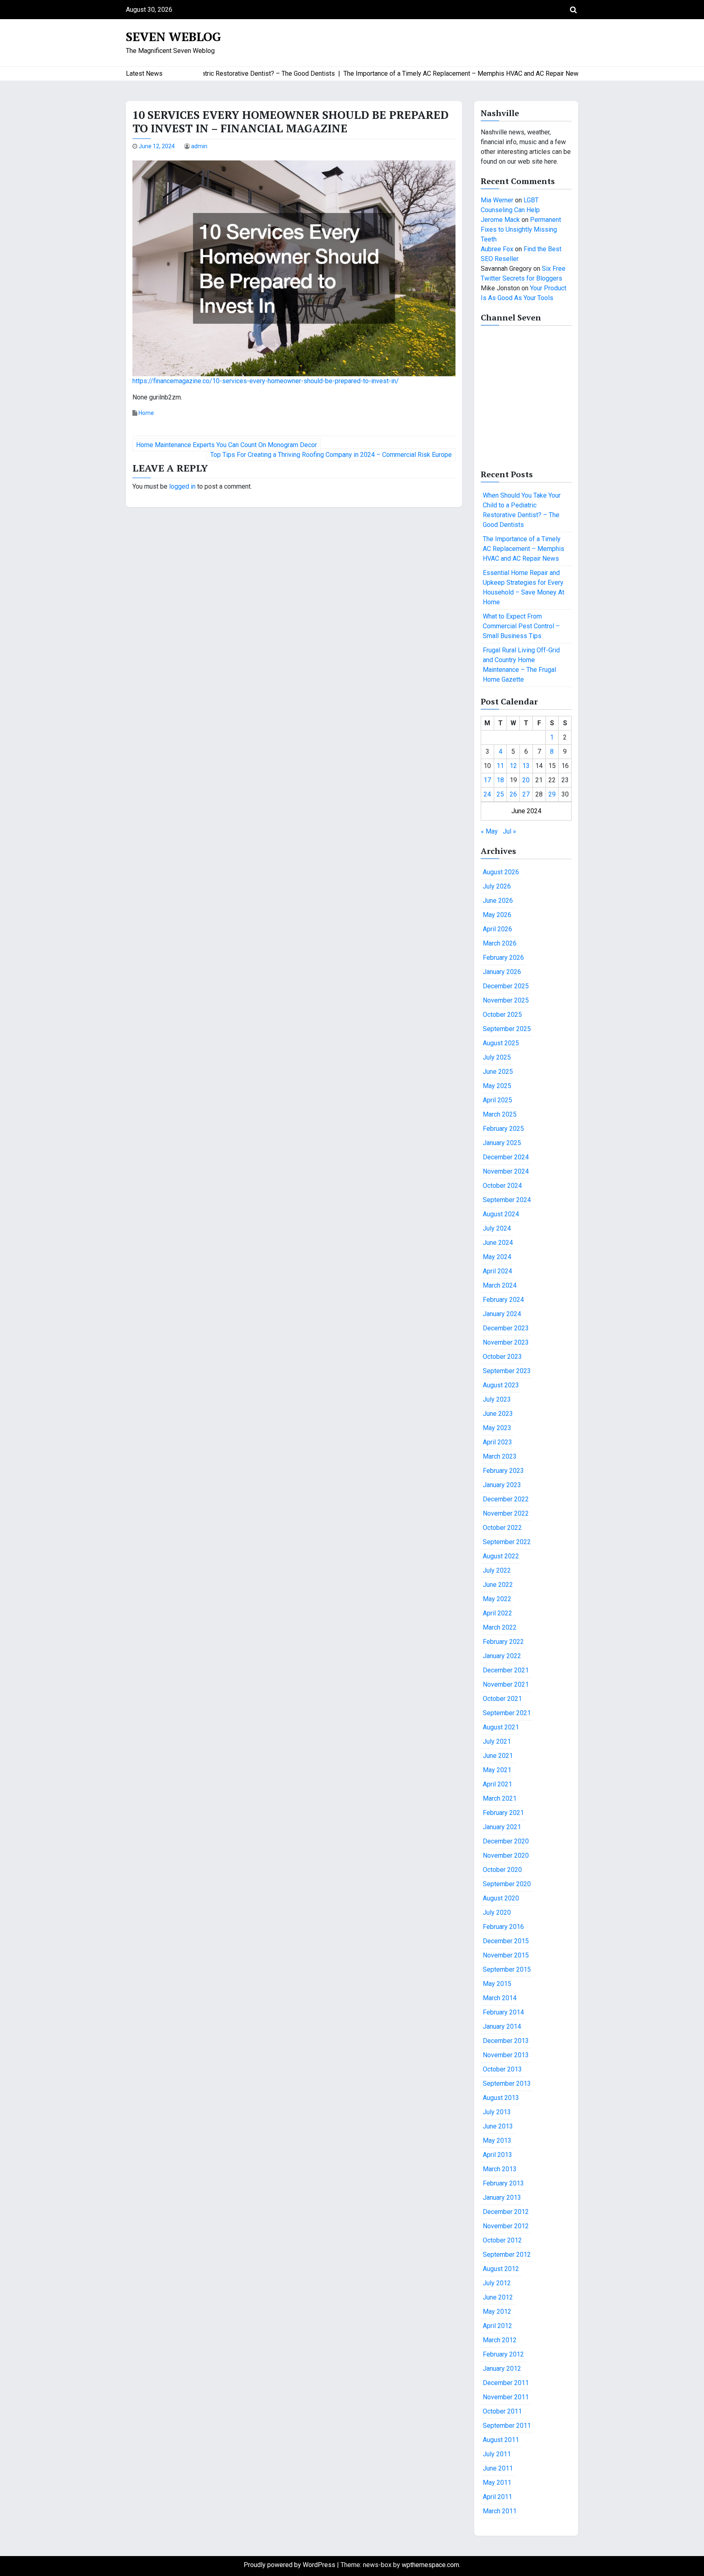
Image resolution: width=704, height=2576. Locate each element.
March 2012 (500, 2340)
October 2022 (502, 1528)
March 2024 (500, 1285)
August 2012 (501, 2269)
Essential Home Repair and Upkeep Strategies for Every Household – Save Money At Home (524, 587)
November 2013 (506, 2055)
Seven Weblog (174, 37)
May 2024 (497, 1257)
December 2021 (506, 1670)
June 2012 (498, 2297)
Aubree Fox (497, 249)
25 (500, 794)
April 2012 (497, 2326)
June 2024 (498, 1243)
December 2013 (506, 2041)
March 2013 (500, 2169)
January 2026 (502, 972)
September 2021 (507, 1713)
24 (487, 794)
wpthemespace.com (430, 2565)
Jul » (509, 831)
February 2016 (503, 1927)
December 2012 (506, 2212)
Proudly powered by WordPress (290, 2565)
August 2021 (501, 1727)
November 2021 (506, 1684)
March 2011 (500, 2511)
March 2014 (500, 1998)
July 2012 (497, 2283)
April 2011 (497, 2497)
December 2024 (506, 1157)
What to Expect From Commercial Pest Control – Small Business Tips (521, 626)
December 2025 (506, 986)
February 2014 (503, 2012)
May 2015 (497, 1984)
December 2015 (506, 1941)
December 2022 (506, 1499)
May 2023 (497, 1428)
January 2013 (502, 2197)
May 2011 (497, 2483)
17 (487, 780)
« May (489, 831)
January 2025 (502, 1143)
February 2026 (503, 958)
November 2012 (506, 2226)
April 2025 (497, 1100)
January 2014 (502, 2026)
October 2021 (502, 1699)
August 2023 (501, 1385)
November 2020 (506, 1855)
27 (526, 794)
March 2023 (500, 1456)
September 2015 (507, 1969)
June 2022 (498, 1585)
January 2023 (502, 1485)
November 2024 (506, 1171)
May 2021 (497, 1770)
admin (199, 146)
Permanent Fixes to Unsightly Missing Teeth (521, 229)
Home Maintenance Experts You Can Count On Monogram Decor (227, 445)
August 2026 (501, 872)
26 (513, 794)
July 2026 (497, 886)
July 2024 (497, 1228)
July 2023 (497, 1399)
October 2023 (502, 1357)
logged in (182, 486)
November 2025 (506, 1000)
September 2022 (507, 1542)
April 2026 (497, 929)
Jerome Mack (500, 220)
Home (146, 413)
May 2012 (497, 2312)
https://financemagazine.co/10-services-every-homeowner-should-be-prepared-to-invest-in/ (266, 381)
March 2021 (500, 1798)
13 (526, 766)
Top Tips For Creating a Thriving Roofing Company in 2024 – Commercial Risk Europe (331, 455)
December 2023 (506, 1328)
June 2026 (498, 901)
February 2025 (503, 1129)
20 (526, 780)
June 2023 (498, 1414)
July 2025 (497, 1057)
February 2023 (503, 1471)
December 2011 (506, 2383)
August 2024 (501, 1214)
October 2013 (502, 2069)
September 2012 (507, 2255)
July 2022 (497, 1570)
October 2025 (502, 1015)
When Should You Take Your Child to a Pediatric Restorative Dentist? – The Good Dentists (522, 510)
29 (552, 794)
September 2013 (507, 2083)
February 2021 (503, 1813)
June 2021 (498, 1756)
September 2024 (507, 1200)
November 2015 (506, 1955)
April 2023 (497, 1442)
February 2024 (503, 1300)
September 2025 (507, 1029)
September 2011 (507, 2426)
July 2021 (497, 1741)
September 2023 (507, 1371)
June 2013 (498, 2126)
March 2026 (500, 943)
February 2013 (503, 2183)
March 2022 (500, 1627)
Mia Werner (497, 200)
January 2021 (502, 1827)
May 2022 (497, 1599)
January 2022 (502, 1656)
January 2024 (502, 1314)
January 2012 (502, 2369)
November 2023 (506, 1342)
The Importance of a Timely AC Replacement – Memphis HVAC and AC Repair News (524, 549)
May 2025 (497, 1086)
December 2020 (506, 1841)
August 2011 (501, 2440)
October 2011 (502, 2411)
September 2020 (507, 1884)
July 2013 (497, 2112)
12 (513, 766)
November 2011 (506, 2397)
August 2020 (501, 1898)
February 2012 (503, 2354)
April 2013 (497, 2155)
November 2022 (506, 1513)
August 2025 (501, 1043)
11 (500, 766)
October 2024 (502, 1186)
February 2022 (503, 1642)
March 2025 (500, 1114)
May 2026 (497, 915)
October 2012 (502, 2240)
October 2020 (502, 1870)
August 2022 (501, 1556)
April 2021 (497, 1784)
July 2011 (497, 2454)
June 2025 (498, 1072)
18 (500, 780)
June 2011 (498, 2468)
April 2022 (497, 1613)
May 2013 (497, 2140)
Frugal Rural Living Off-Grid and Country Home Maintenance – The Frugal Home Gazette (521, 665)
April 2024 (497, 1271)
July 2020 (497, 1912)
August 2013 (501, 2098)
